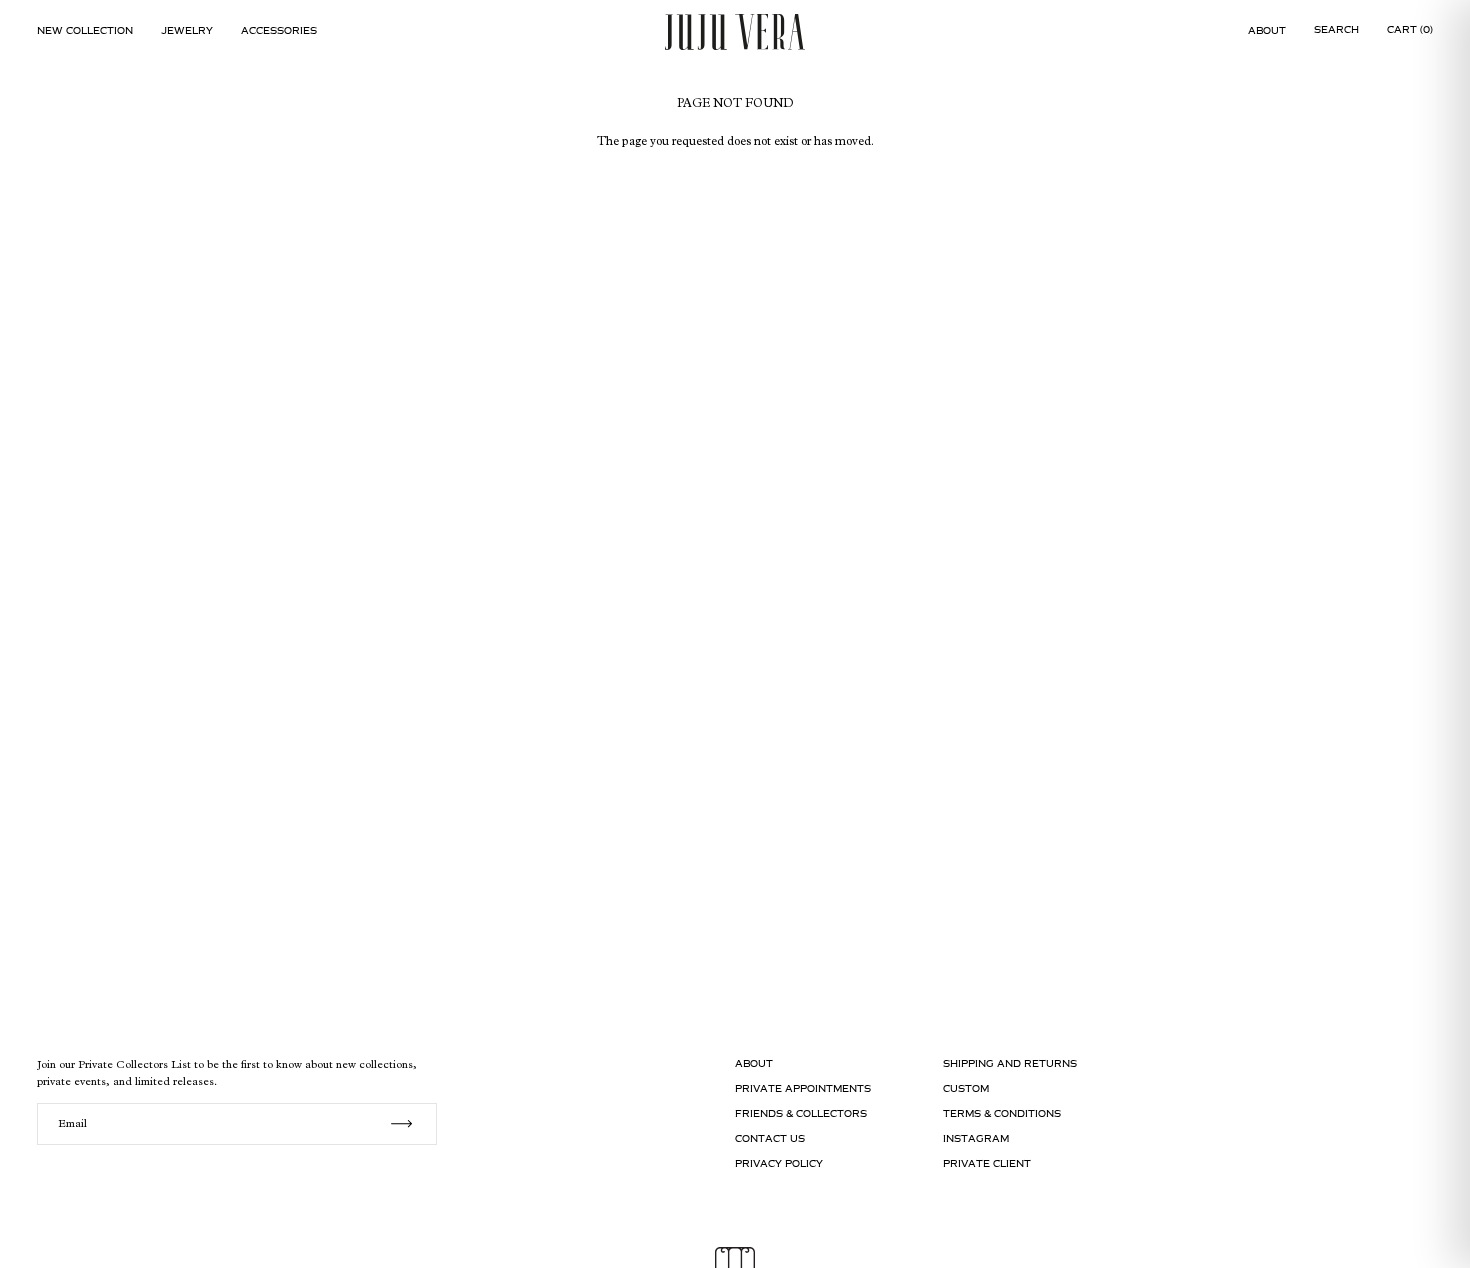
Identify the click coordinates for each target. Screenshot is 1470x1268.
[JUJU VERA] (735, 32)
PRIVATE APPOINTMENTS (803, 1088)
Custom (966, 1088)
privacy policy (779, 1163)
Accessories (279, 30)
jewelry (187, 30)
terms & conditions (1002, 1113)
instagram (976, 1138)
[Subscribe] (401, 1124)
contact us (770, 1138)
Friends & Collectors (801, 1113)
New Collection (85, 30)
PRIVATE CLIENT (987, 1163)
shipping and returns (1010, 1063)
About (1267, 30)
